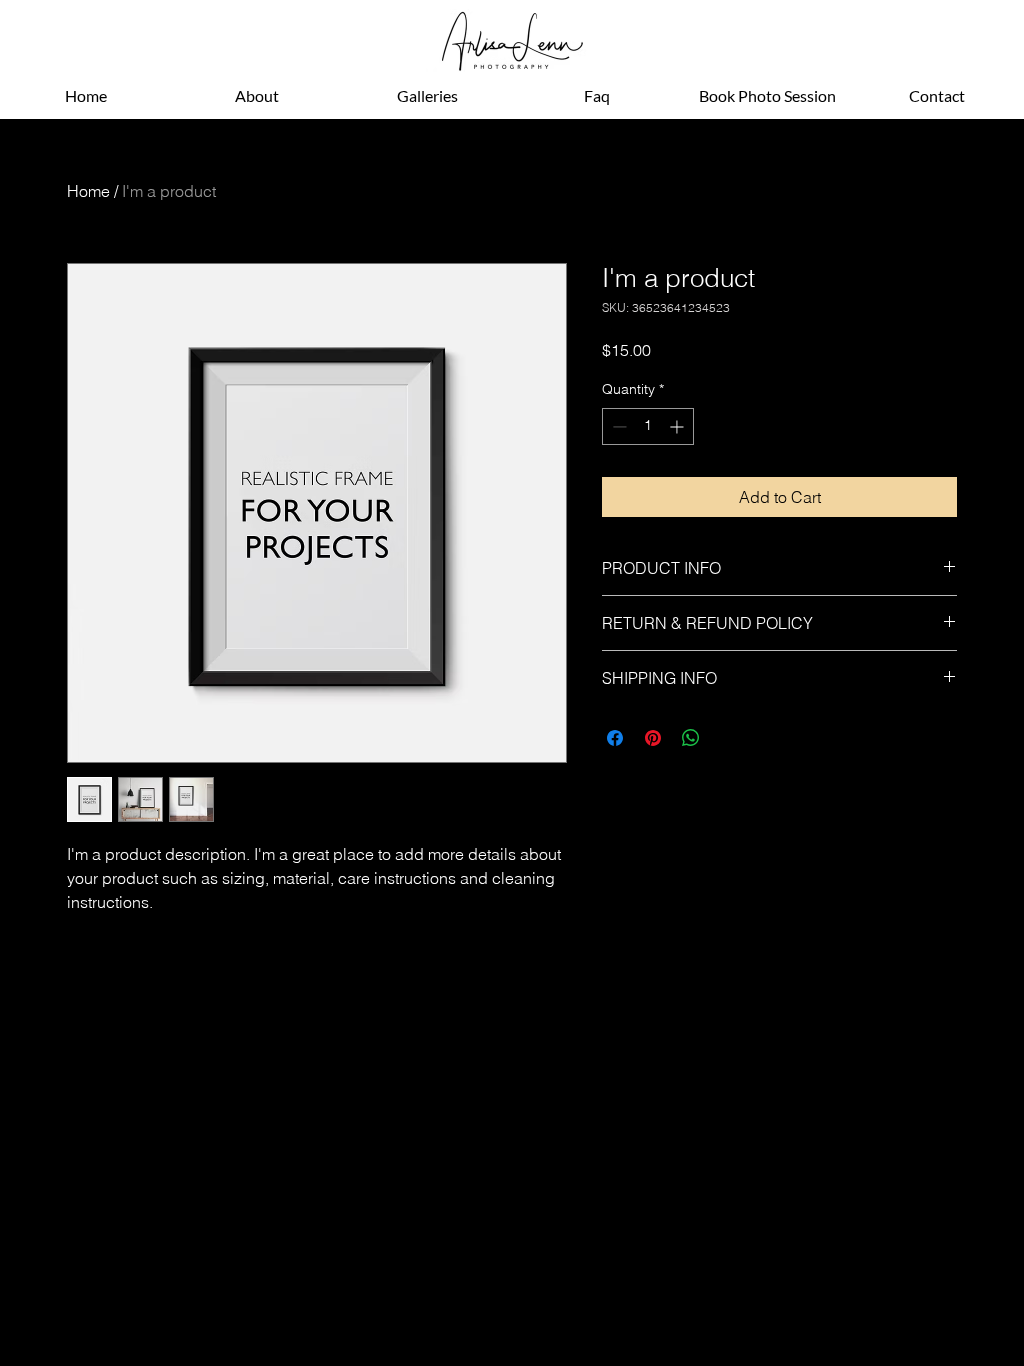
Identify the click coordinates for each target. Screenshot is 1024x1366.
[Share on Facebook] (615, 738)
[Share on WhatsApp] (691, 738)
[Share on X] (729, 738)
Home (88, 191)
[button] (427, 96)
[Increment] (678, 426)
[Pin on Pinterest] (653, 738)
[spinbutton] (648, 426)
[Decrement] (617, 426)
